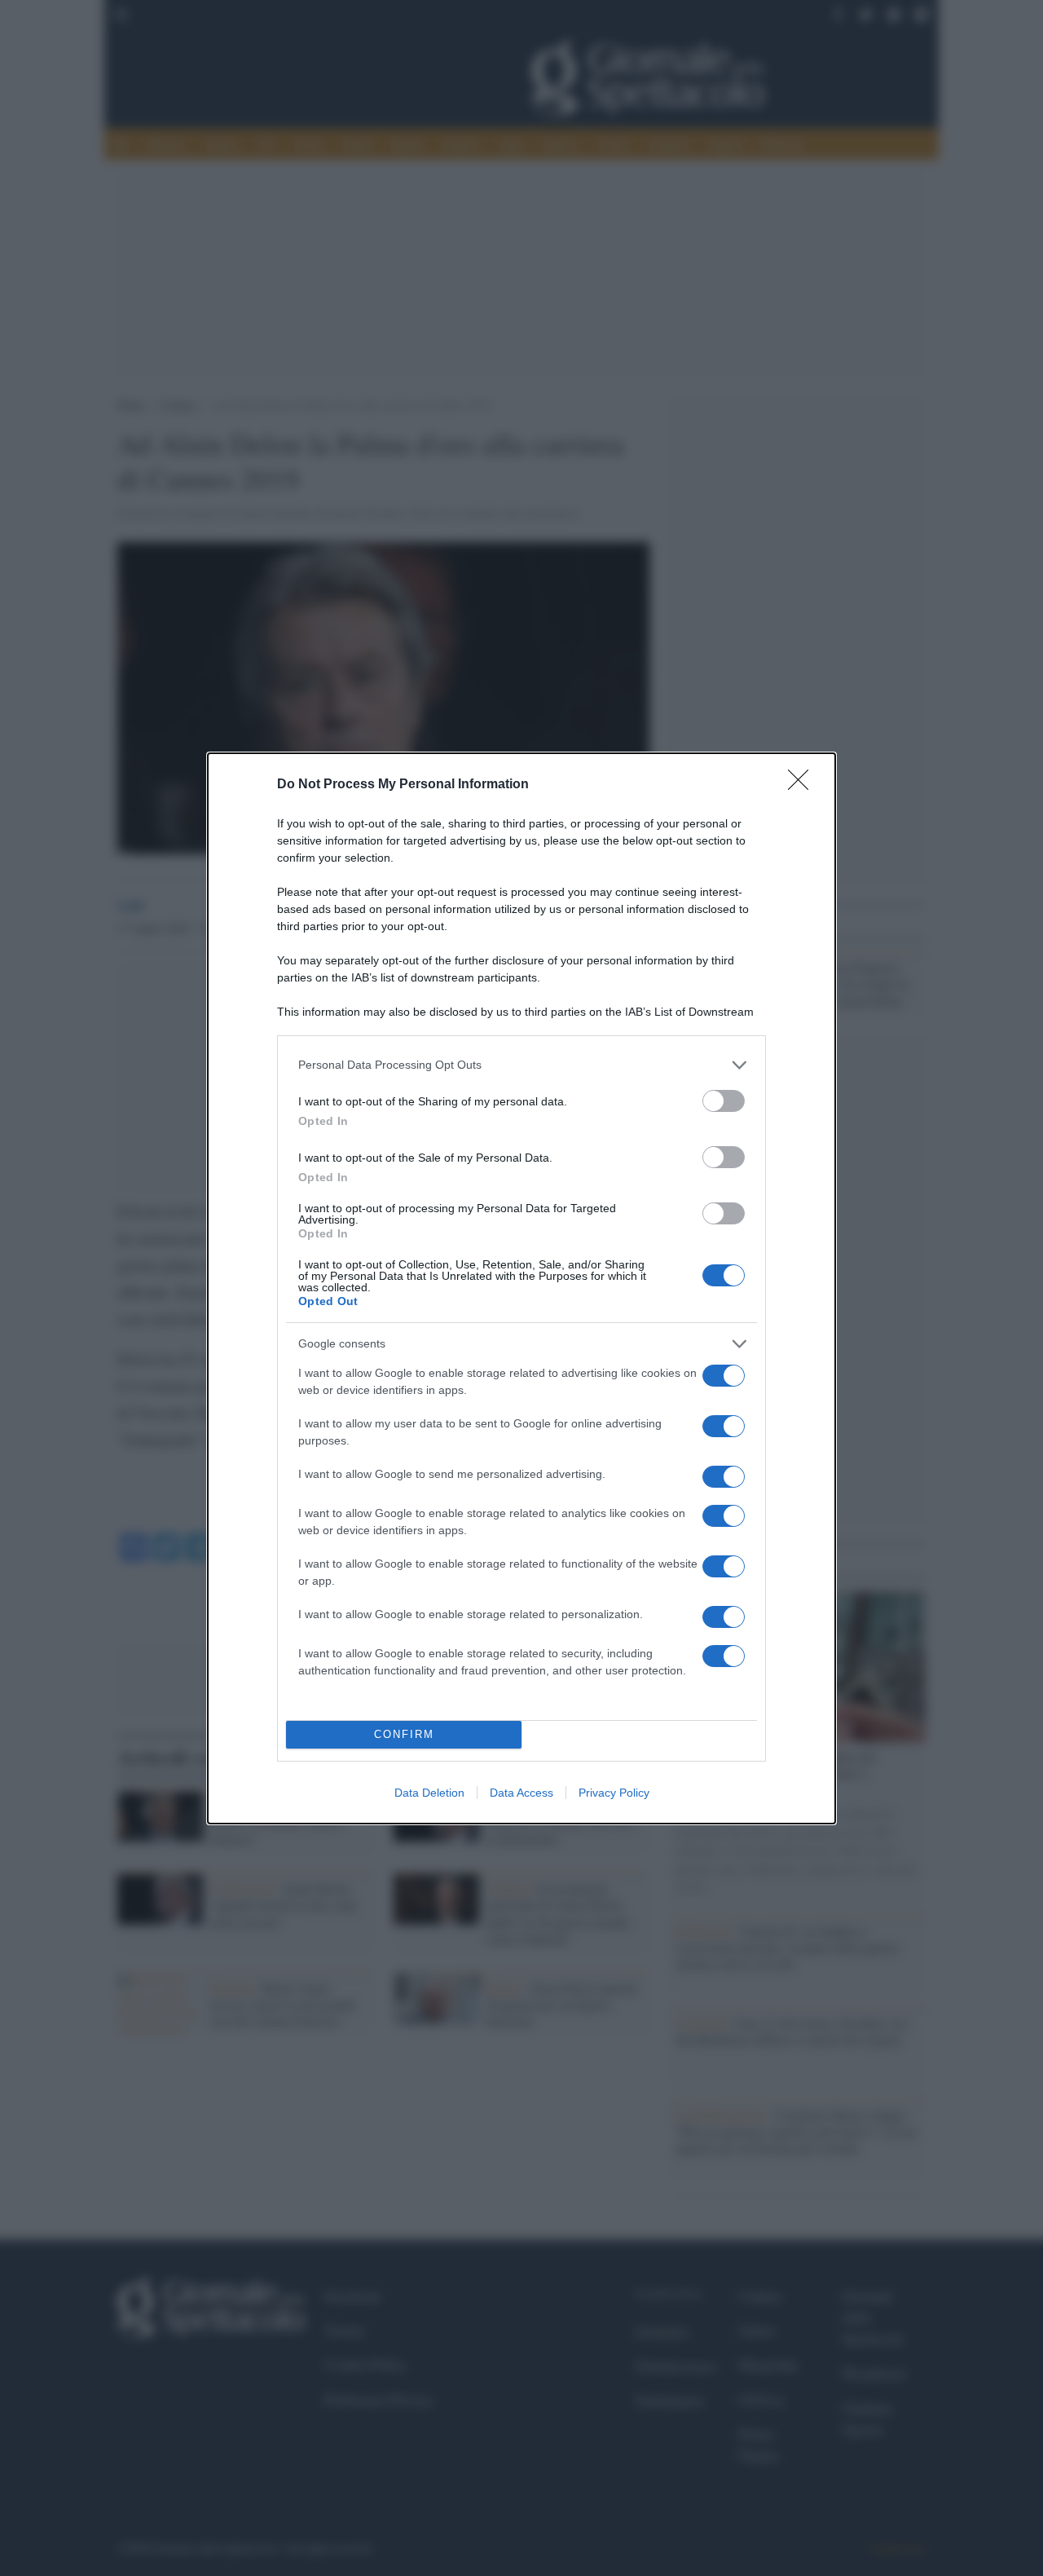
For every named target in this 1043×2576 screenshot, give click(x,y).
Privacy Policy (614, 1793)
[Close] (803, 785)
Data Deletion (429, 1793)
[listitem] (521, 1065)
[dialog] (521, 1288)
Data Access (521, 1793)
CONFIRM (404, 1734)
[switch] (724, 1101)
